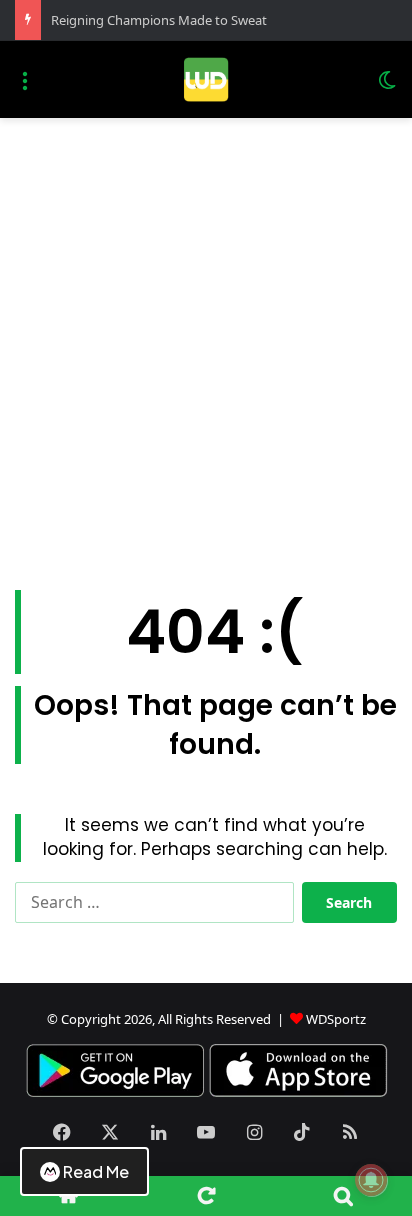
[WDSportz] (205, 79)
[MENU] (25, 87)
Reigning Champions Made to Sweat (159, 20)
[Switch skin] (387, 87)
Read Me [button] (96, 1171)
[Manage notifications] (371, 1180)
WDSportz (336, 1019)
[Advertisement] (206, 354)
